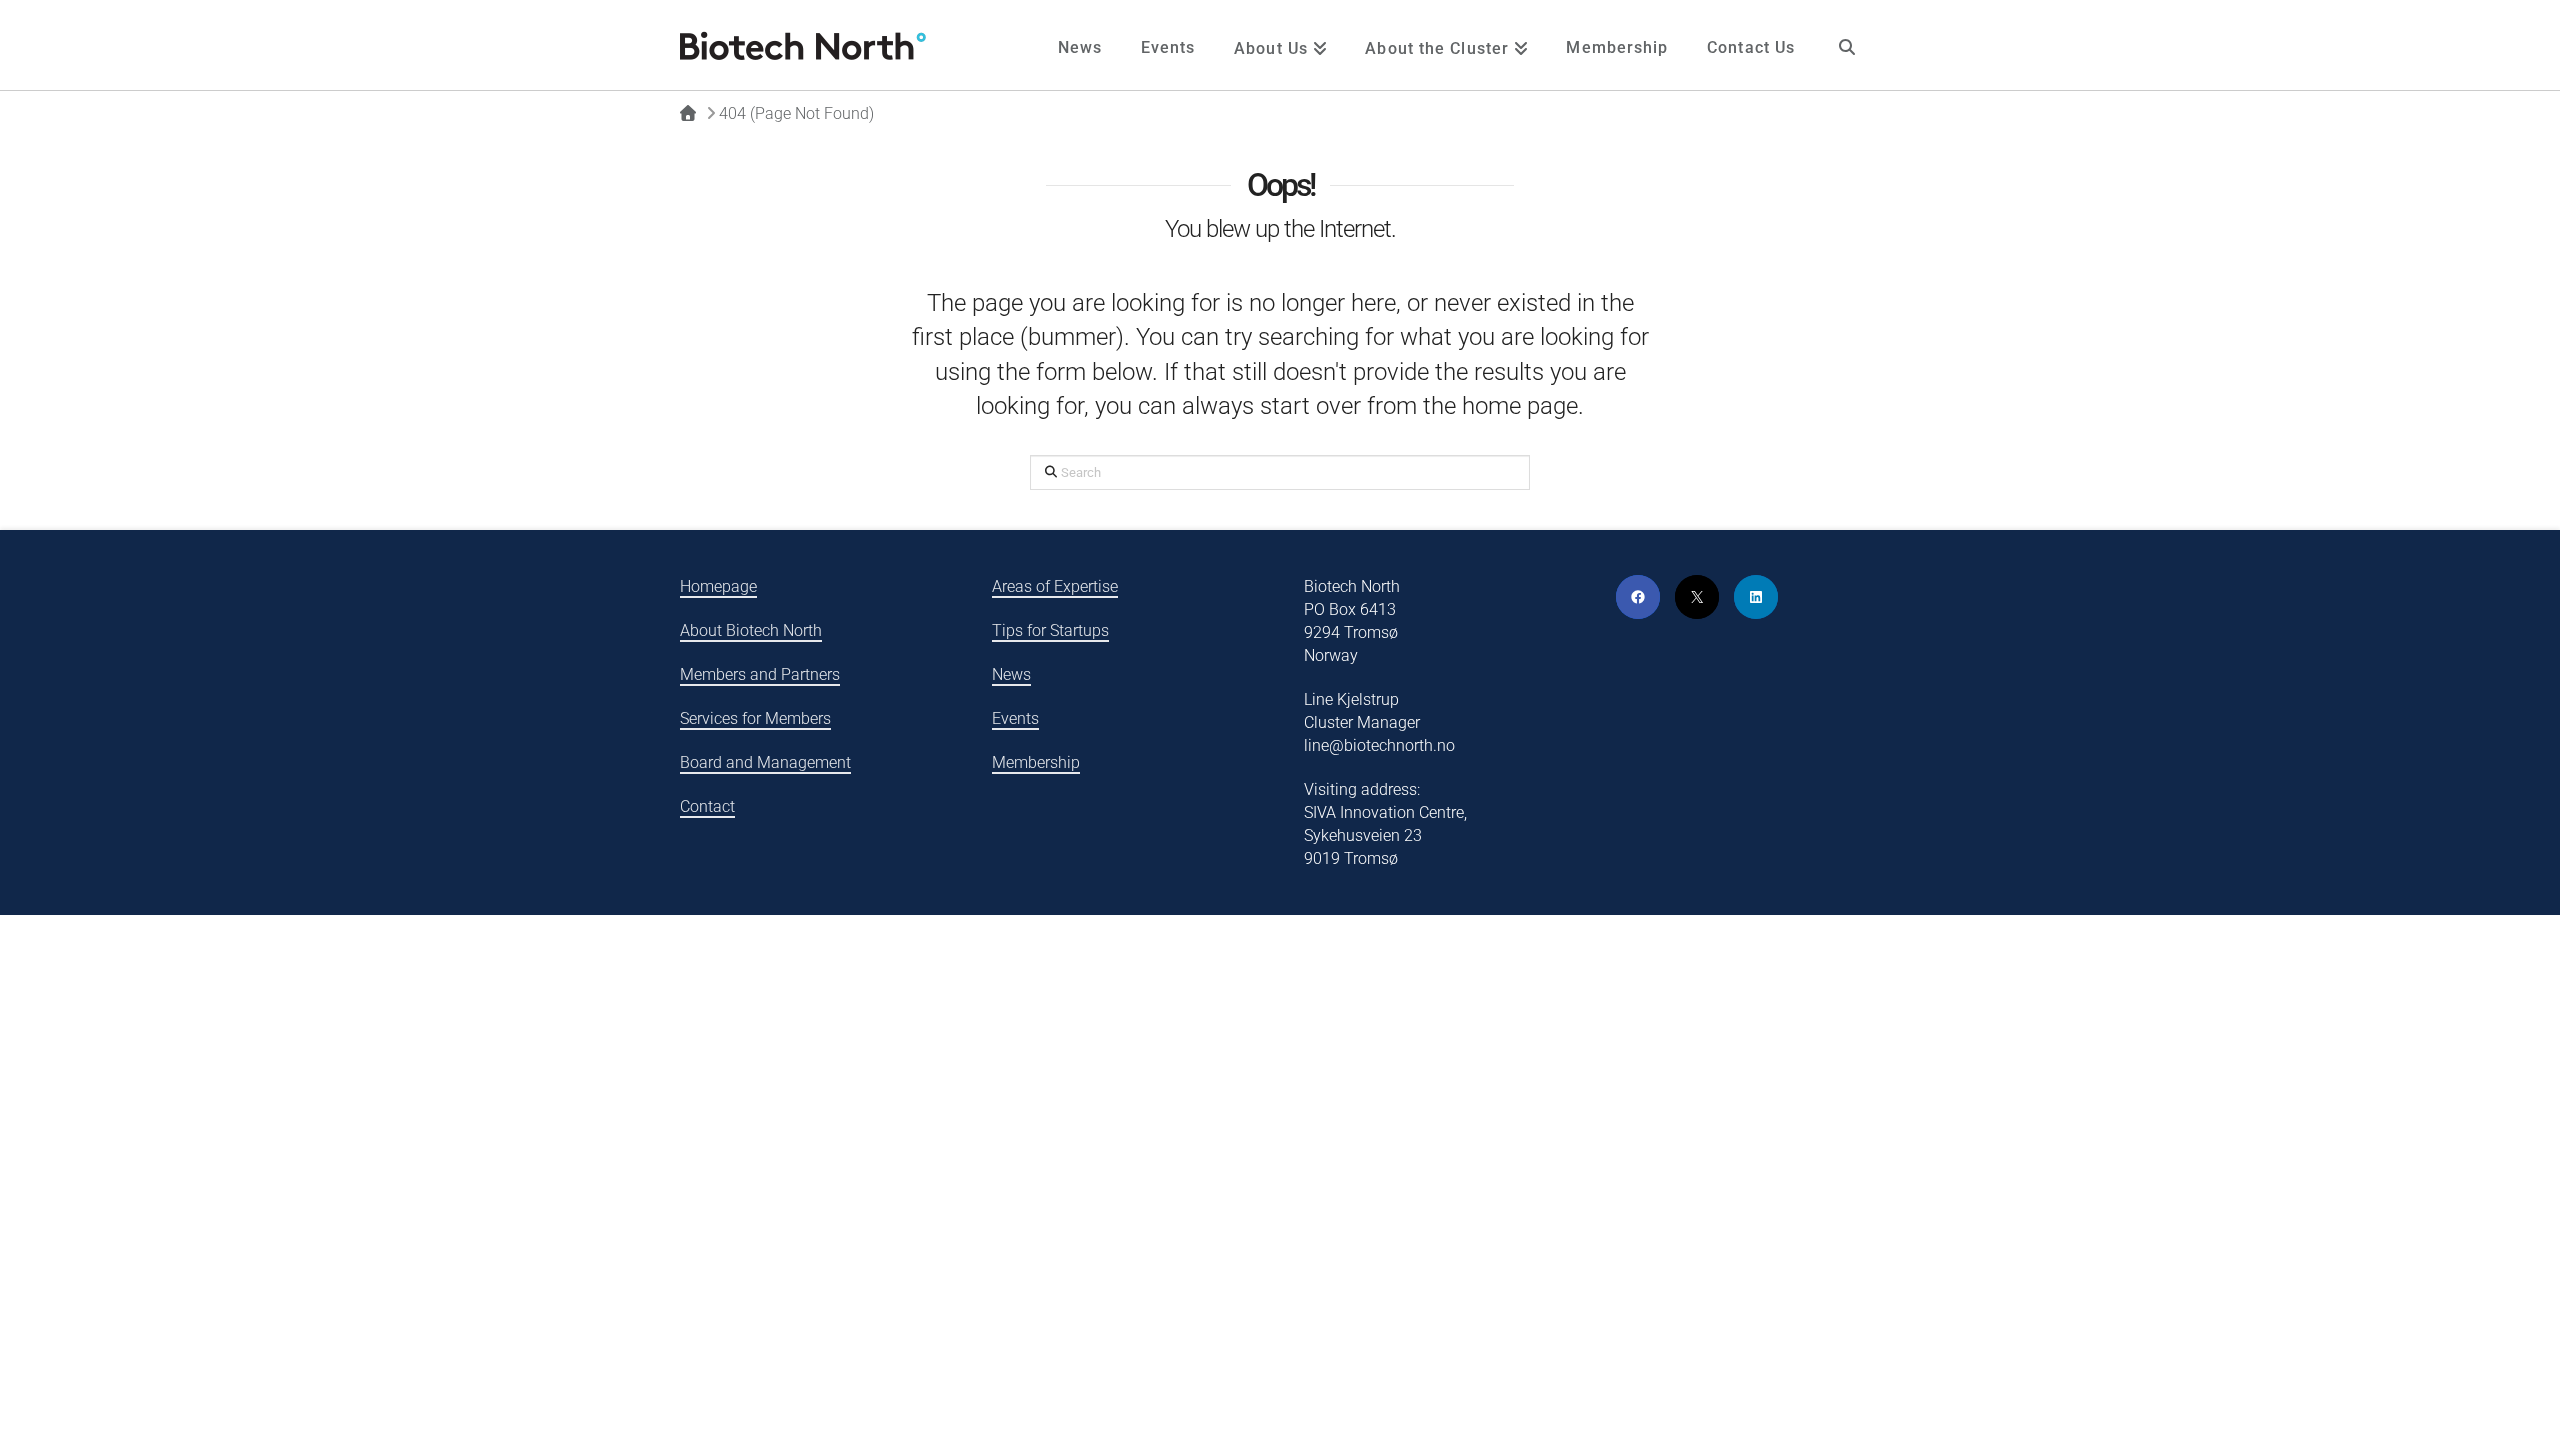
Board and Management (765, 762)
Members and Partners (760, 674)
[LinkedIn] (1756, 597)
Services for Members (755, 718)
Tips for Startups (1050, 630)
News (1011, 674)
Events (1015, 718)
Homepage (718, 586)
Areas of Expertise (1055, 586)
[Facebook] (1638, 597)
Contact (707, 806)
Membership (1036, 762)
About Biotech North (751, 630)
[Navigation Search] (1847, 45)
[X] (1697, 597)
